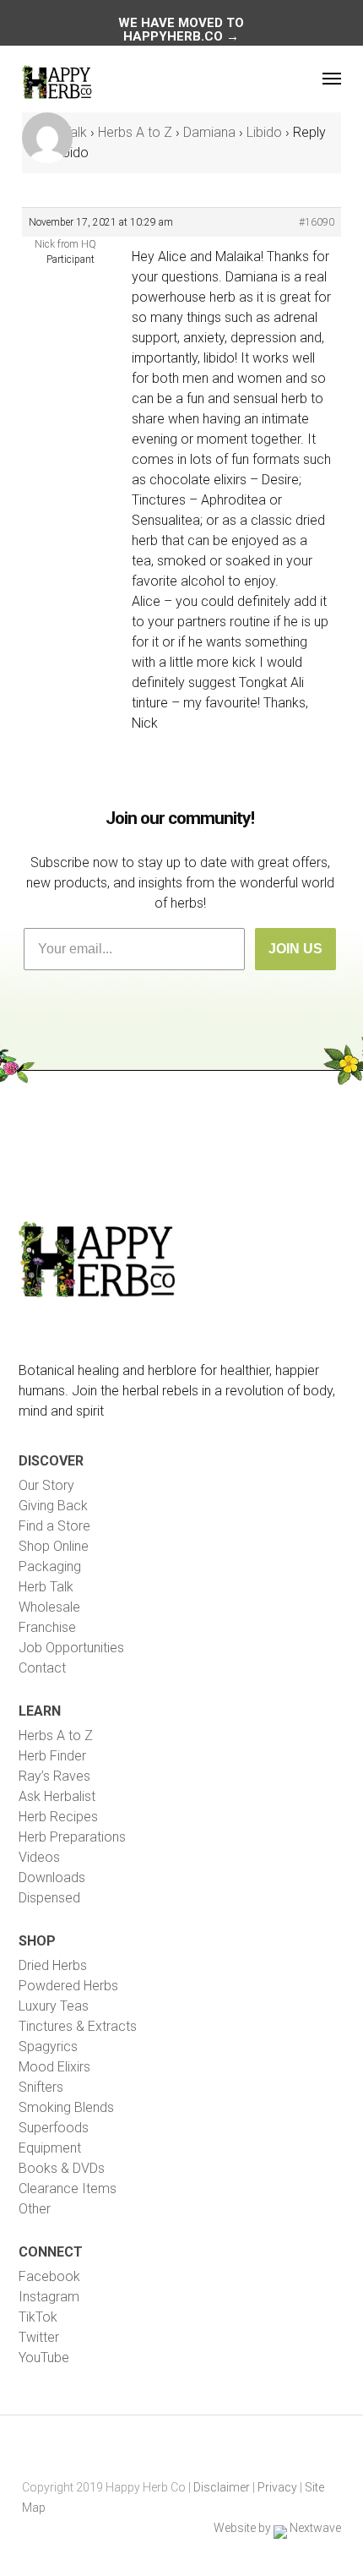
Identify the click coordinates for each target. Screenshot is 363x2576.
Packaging (50, 1566)
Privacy (277, 2487)
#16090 (317, 222)
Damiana (209, 132)
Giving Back (53, 1506)
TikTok (38, 2317)
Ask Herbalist (57, 1796)
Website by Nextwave (277, 2528)
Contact (42, 1668)
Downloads (52, 1877)
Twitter (39, 2337)
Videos (39, 1857)
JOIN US (295, 949)
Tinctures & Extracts (78, 2026)
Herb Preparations (72, 1837)
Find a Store (54, 1526)
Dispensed (49, 1898)
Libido (264, 132)
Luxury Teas (54, 2006)
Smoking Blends (66, 2107)
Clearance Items (68, 2189)
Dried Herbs (53, 1965)
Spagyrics (48, 2047)
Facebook (49, 2276)
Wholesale (49, 1607)
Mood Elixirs (54, 2067)
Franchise (47, 1627)
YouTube (44, 2358)
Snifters (41, 2087)
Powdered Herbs (68, 1986)
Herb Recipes (58, 1817)
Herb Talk (46, 1587)
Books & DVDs (62, 2168)
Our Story (46, 1485)
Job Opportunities (71, 1648)
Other (35, 2209)
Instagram (49, 2297)
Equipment (50, 2148)
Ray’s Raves (54, 1776)
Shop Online (54, 1546)
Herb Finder (52, 1756)
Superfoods (54, 2128)
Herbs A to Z (135, 132)
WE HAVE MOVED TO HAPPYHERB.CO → (181, 30)
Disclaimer (222, 2487)
